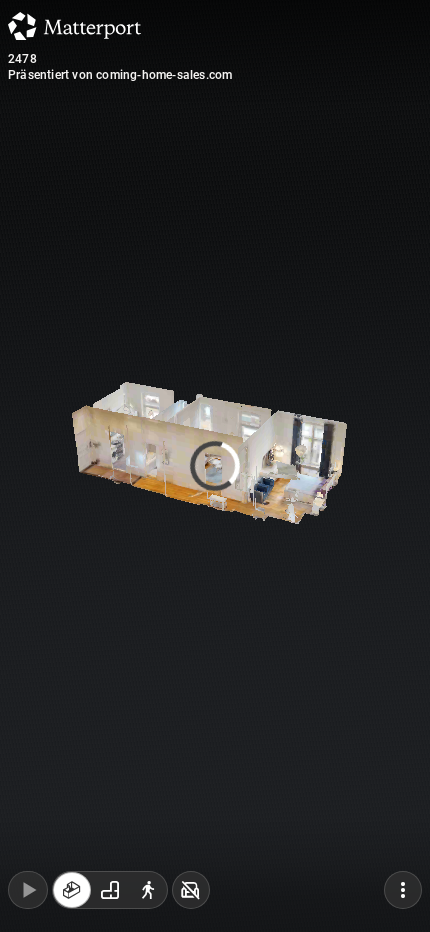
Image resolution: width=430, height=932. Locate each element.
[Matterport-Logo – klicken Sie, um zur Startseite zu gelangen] (74, 26)
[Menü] (403, 890)
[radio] (72, 890)
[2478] (215, 466)
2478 (22, 59)
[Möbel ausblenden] (191, 890)
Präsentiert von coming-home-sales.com (120, 75)
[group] (110, 890)
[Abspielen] (28, 890)
